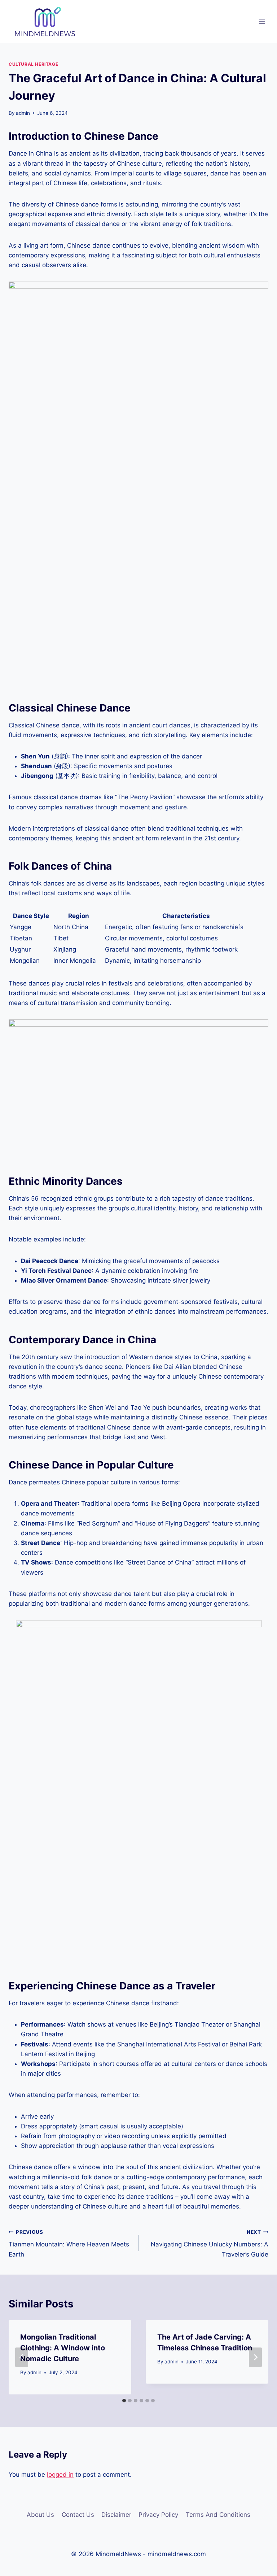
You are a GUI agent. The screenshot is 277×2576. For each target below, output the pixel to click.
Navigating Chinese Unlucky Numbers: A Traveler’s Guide (210, 2244)
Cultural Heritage (33, 64)
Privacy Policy (158, 2515)
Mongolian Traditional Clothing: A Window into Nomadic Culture (63, 2348)
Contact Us (78, 2515)
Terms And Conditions (218, 2515)
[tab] (124, 2401)
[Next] (255, 2357)
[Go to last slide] (22, 2357)
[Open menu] (262, 21)
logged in (60, 2475)
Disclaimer (116, 2515)
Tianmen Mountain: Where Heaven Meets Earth (69, 2244)
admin (23, 113)
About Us (40, 2515)
